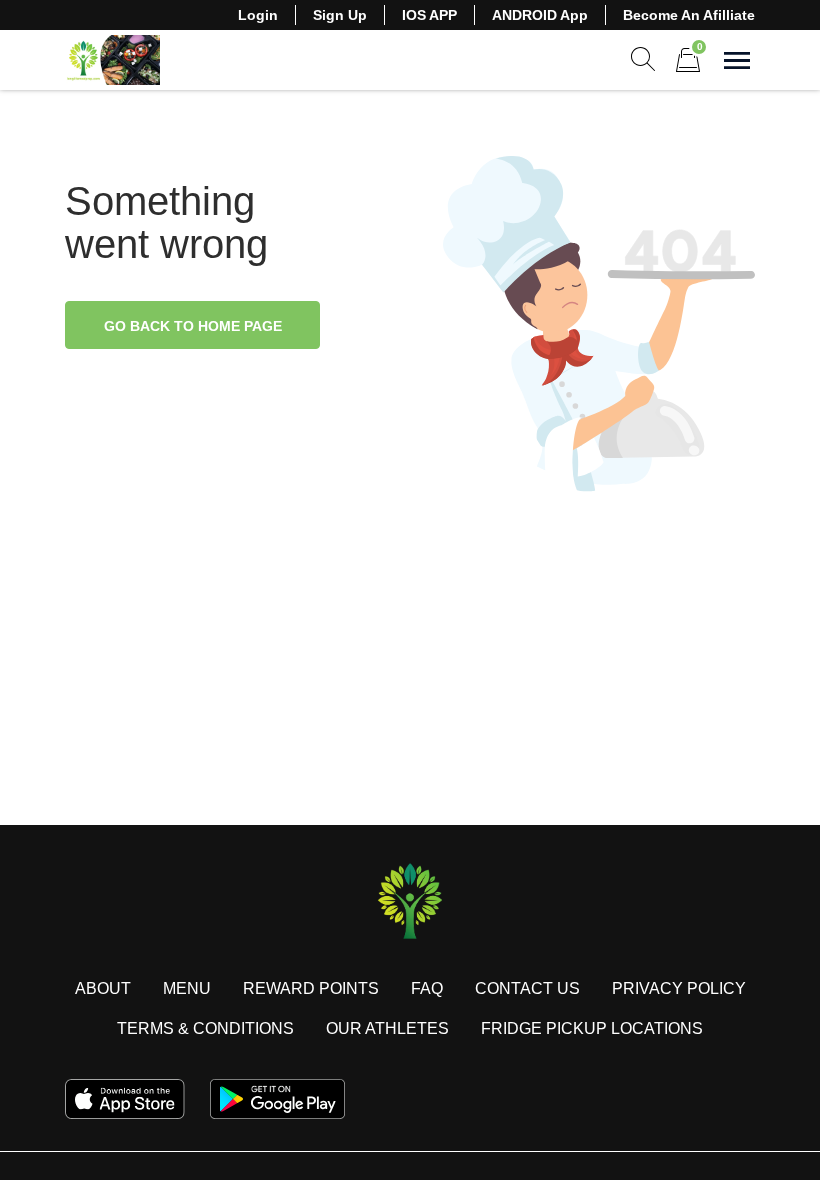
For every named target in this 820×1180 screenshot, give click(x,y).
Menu (187, 988)
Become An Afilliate (689, 15)
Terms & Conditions (205, 1028)
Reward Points (311, 988)
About (103, 988)
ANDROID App (540, 15)
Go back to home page (193, 326)
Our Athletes (387, 1028)
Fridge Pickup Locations (592, 1028)
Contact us (527, 988)
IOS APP (429, 15)
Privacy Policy (679, 988)
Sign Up (340, 15)
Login (258, 15)
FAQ (427, 988)
